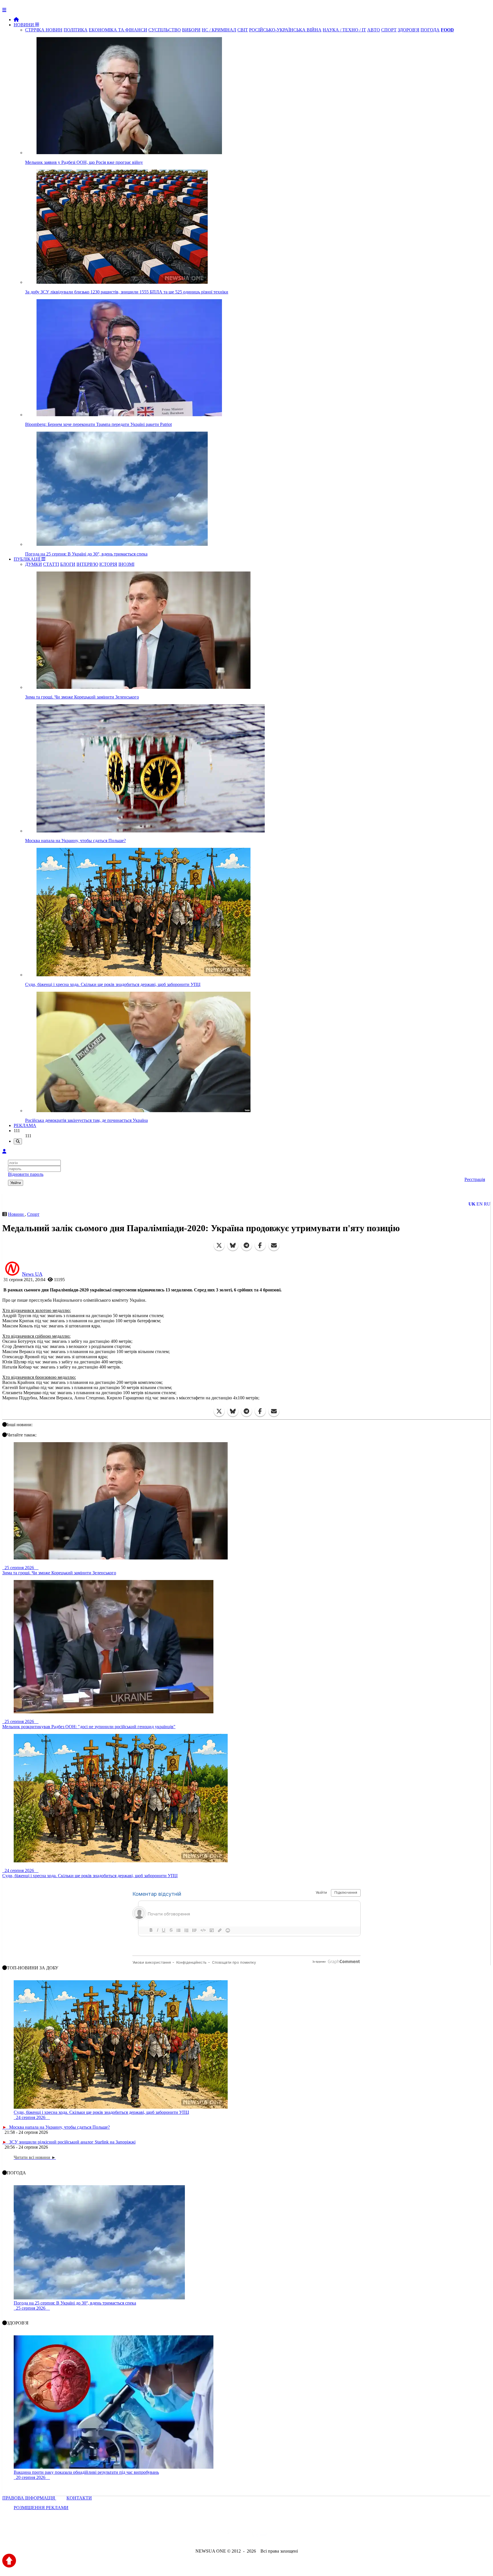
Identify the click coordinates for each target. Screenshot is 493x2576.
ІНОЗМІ (126, 564)
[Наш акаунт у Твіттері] (203, 2536)
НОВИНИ (24, 25)
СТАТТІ (51, 564)
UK (472, 1204)
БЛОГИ (68, 564)
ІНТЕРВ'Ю (87, 564)
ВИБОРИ (191, 30)
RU (487, 1204)
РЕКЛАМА (25, 1125)
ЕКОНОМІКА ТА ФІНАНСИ (118, 30)
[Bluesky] (233, 1245)
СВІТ (243, 30)
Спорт (33, 1214)
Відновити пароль (26, 1174)
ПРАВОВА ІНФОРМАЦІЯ (29, 2498)
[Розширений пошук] (18, 1141)
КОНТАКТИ (79, 2498)
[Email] (274, 1245)
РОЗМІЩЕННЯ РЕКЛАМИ (41, 2508)
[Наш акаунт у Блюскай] (217, 2536)
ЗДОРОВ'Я (409, 30)
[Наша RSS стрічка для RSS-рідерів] (291, 2536)
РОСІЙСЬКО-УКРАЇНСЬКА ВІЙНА (285, 30)
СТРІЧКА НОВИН (44, 30)
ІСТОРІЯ (108, 564)
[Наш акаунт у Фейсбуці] (230, 2536)
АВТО (374, 30)
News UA (32, 1274)
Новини (16, 1214)
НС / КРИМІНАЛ (219, 30)
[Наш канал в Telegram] (243, 2536)
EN (480, 1204)
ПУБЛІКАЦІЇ (28, 559)
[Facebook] (260, 1245)
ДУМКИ (34, 564)
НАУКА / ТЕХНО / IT (344, 30)
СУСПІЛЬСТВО (165, 30)
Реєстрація (475, 1179)
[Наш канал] (277, 2536)
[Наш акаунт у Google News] (260, 2536)
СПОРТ (389, 30)
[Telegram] (246, 1245)
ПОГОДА (430, 30)
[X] (219, 1245)
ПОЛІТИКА (76, 30)
